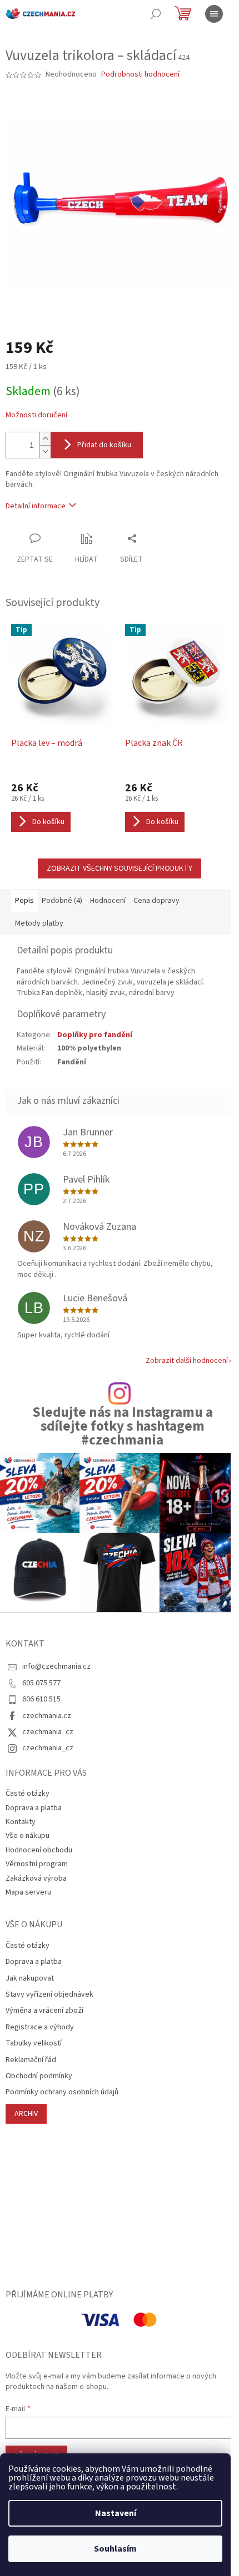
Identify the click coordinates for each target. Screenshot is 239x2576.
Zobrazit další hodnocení (187, 1361)
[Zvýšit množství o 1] (45, 439)
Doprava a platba (34, 1808)
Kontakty (21, 1822)
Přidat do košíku (104, 445)
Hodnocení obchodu (39, 1850)
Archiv (26, 2114)
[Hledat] (156, 14)
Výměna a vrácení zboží (44, 2011)
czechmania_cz (48, 1732)
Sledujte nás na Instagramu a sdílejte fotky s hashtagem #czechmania (123, 1427)
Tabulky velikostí (34, 2044)
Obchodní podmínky (39, 2076)
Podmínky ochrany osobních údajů (62, 2092)
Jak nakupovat (30, 1979)
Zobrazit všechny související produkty (120, 868)
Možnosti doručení (36, 415)
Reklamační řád (31, 2060)
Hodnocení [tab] (108, 901)
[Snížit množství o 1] (45, 451)
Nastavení (116, 2513)
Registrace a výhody (40, 2027)
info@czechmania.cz (56, 1666)
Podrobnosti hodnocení (140, 75)
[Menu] (214, 14)
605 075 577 (41, 1683)
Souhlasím (115, 2549)
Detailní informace (36, 506)
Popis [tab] (24, 901)
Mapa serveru (28, 1892)
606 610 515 (41, 1699)
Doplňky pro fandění (95, 1035)
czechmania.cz (47, 1716)
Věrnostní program (37, 1864)
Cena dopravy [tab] (156, 901)
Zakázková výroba (36, 1878)
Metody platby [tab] (39, 923)
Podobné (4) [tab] (62, 901)
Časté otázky (28, 1794)
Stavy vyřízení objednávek (49, 1995)
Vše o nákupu (28, 1836)
